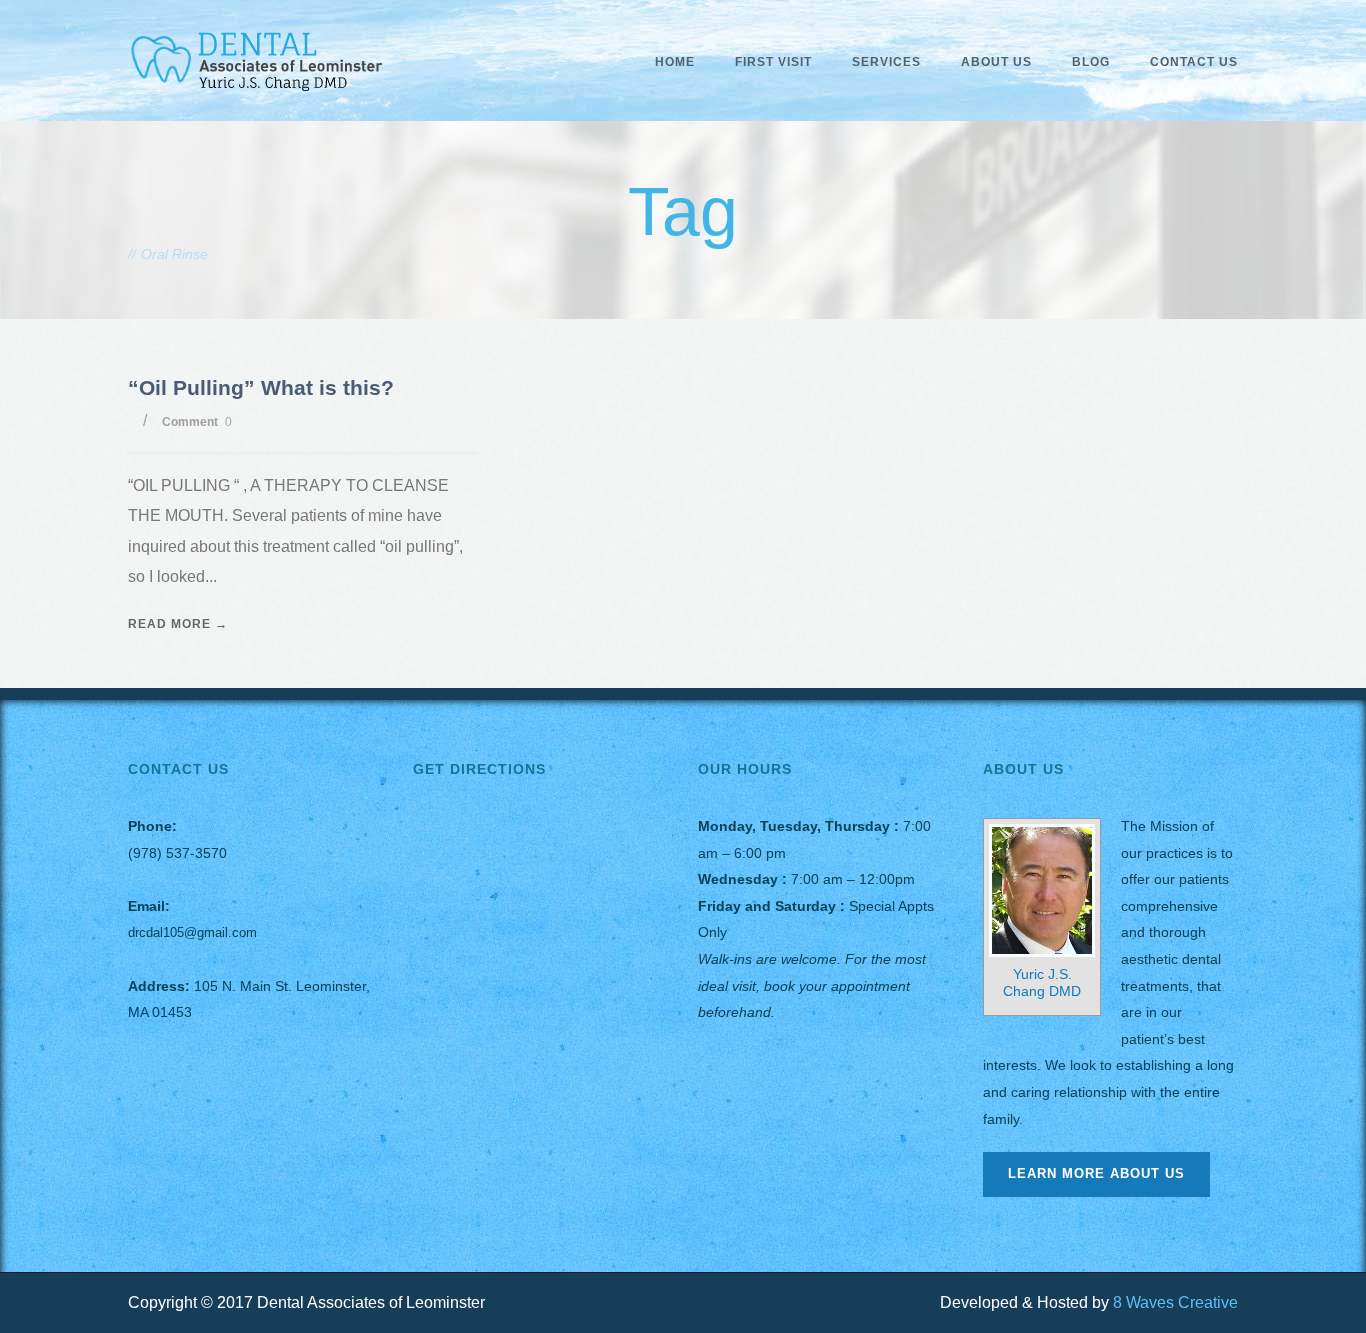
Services (886, 62)
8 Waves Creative (1175, 1302)
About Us (996, 62)
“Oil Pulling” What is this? (261, 387)
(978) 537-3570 (177, 853)
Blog (1091, 62)
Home (675, 62)
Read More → (178, 624)
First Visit (773, 62)
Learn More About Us (1096, 1173)
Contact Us (1194, 62)
